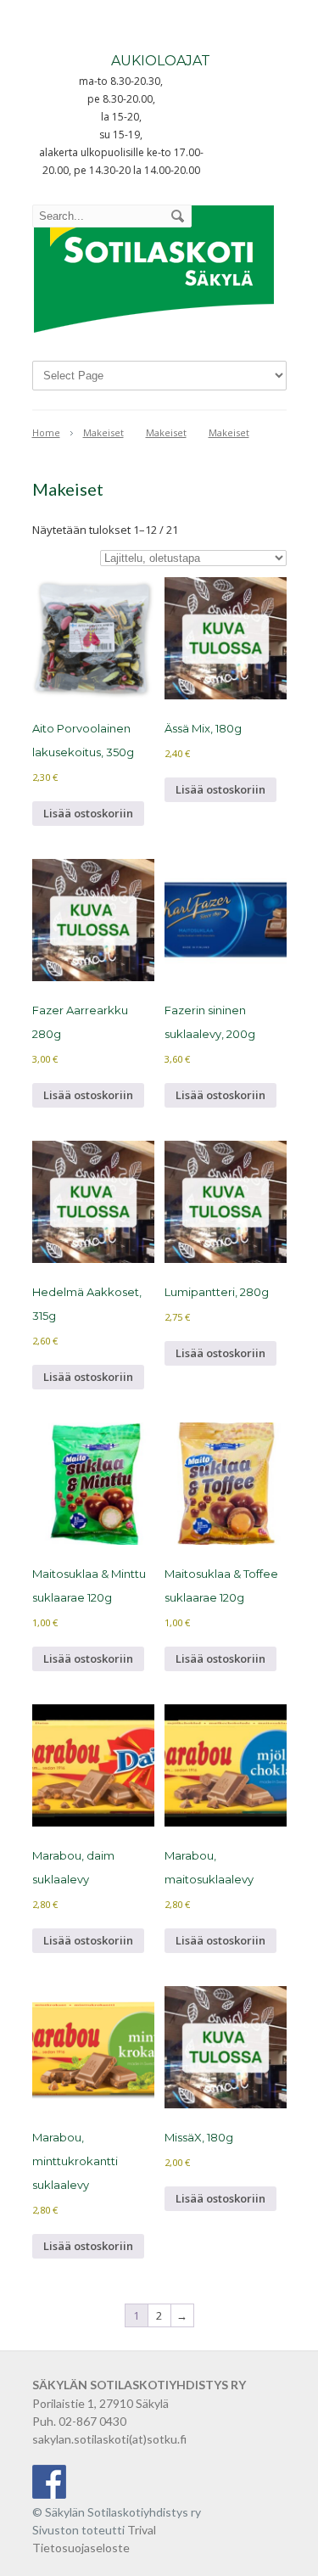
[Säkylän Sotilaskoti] (154, 334)
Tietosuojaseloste (81, 2548)
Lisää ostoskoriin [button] (88, 813)
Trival (142, 2530)
